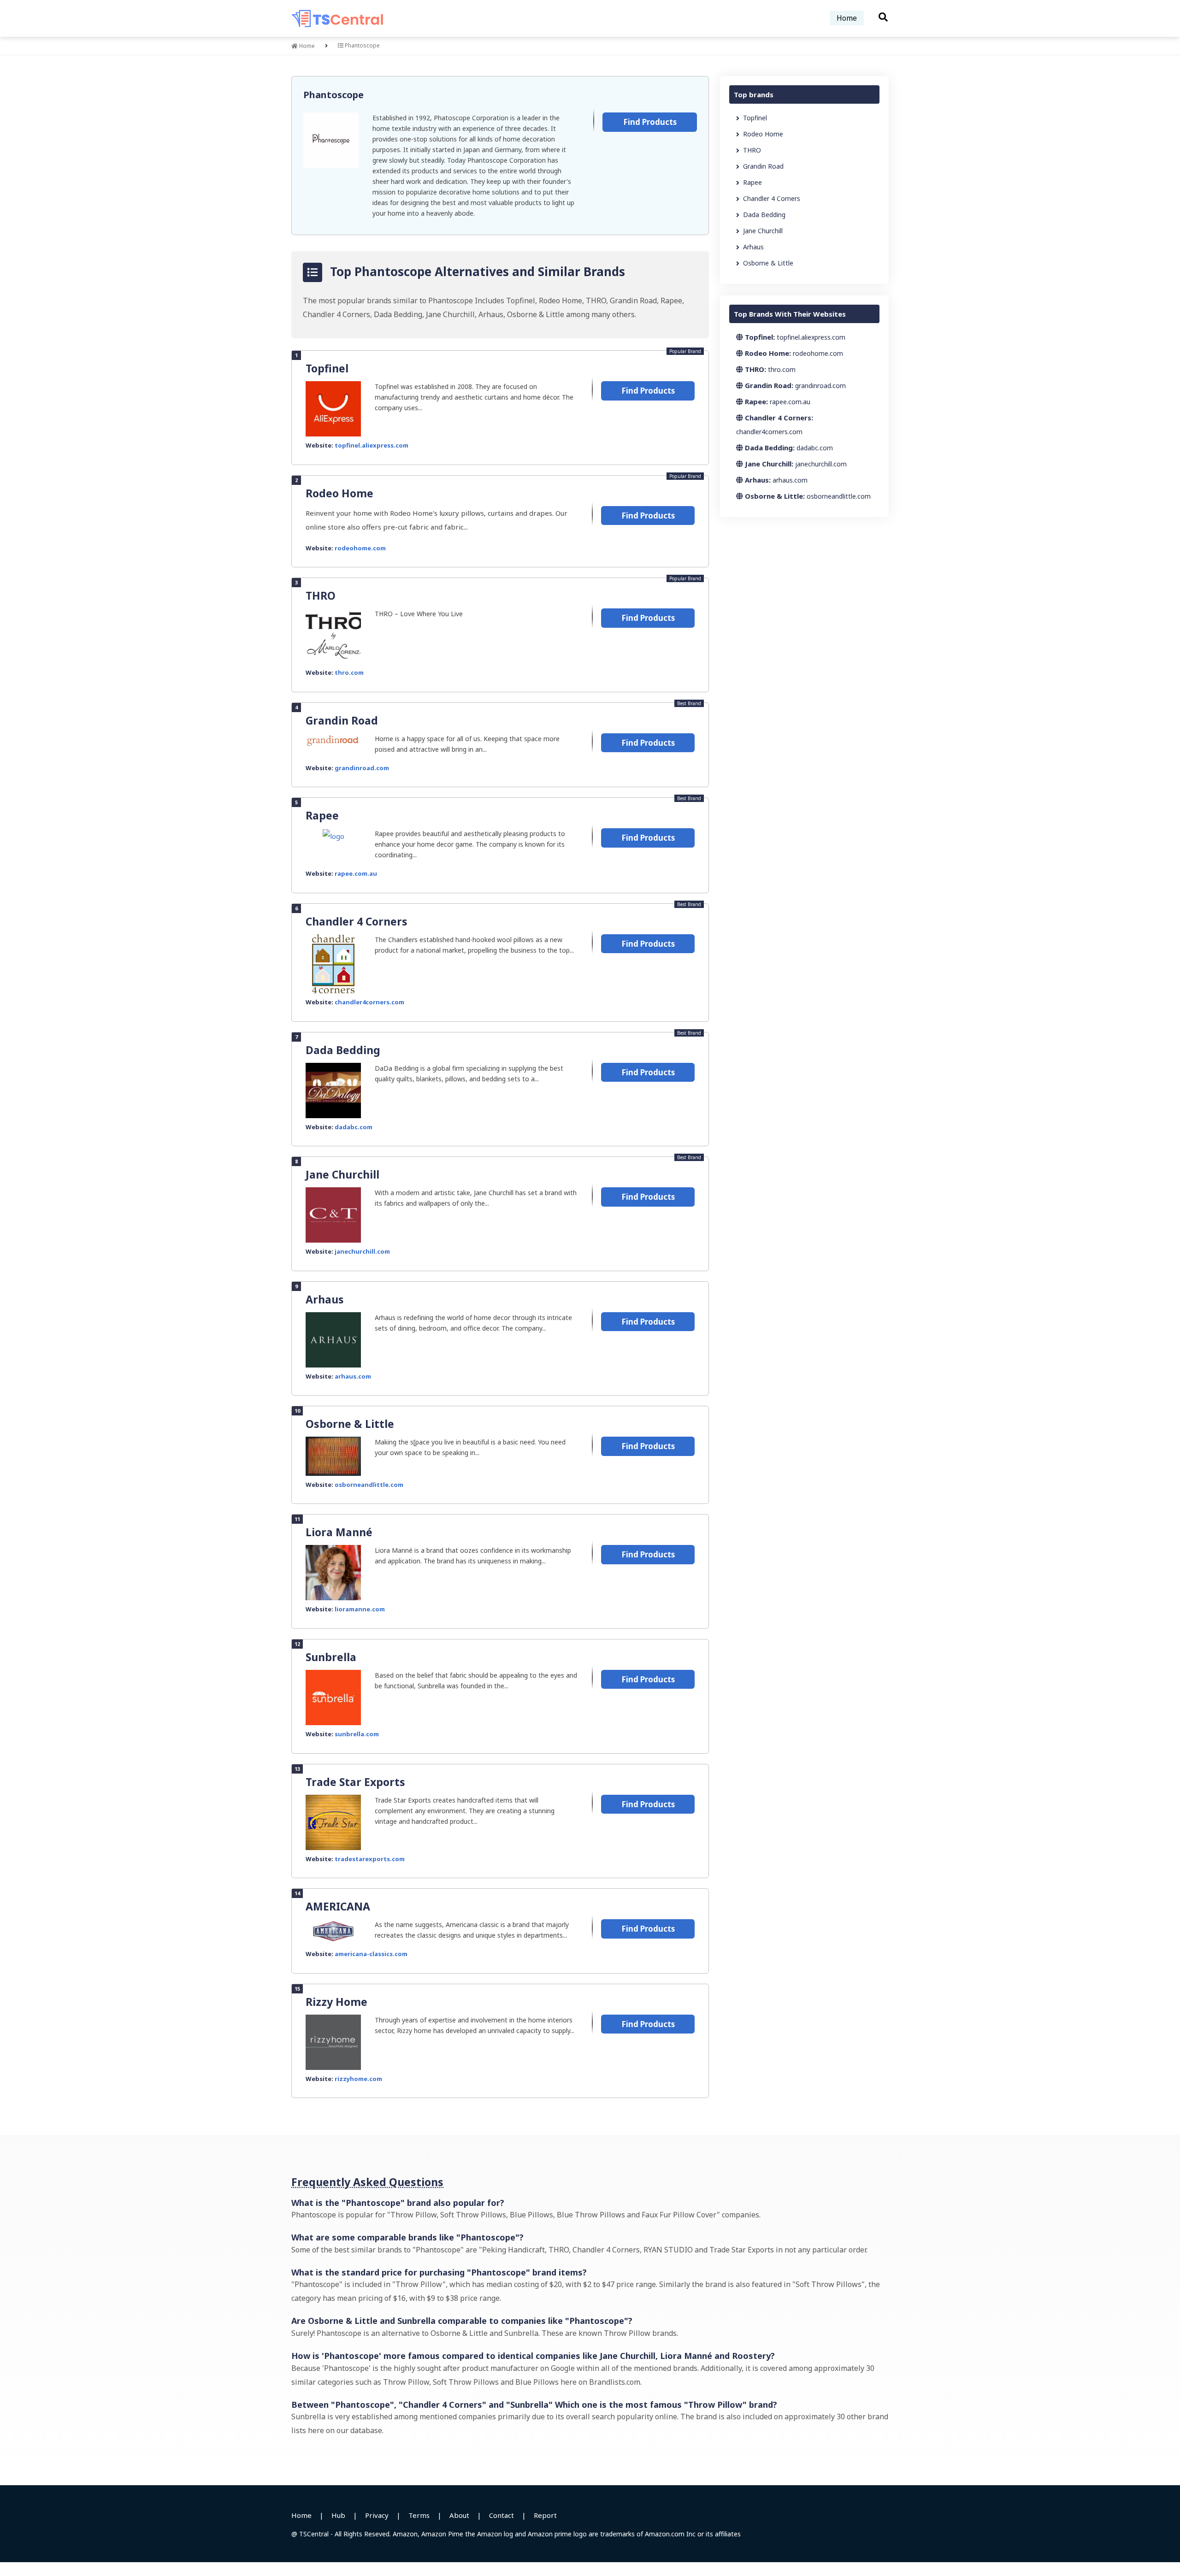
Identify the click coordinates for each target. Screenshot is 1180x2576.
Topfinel (327, 368)
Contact (501, 2515)
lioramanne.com (360, 1609)
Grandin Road (342, 720)
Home (847, 18)
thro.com (349, 672)
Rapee (322, 815)
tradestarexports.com (370, 1859)
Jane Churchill (342, 1174)
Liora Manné (339, 1532)
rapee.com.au (356, 873)
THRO (321, 595)
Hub (338, 2515)
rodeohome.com (360, 548)
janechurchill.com (362, 1251)
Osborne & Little (350, 1424)
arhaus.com (353, 1376)
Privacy (377, 2515)
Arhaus (325, 1299)
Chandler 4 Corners (357, 921)
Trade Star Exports (355, 1782)
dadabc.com (354, 1127)
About (459, 2515)
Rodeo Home (339, 493)
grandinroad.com (362, 768)
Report (545, 2515)
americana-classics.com (371, 1954)
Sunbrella (331, 1657)
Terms (419, 2515)
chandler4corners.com (369, 1002)
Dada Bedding (343, 1050)
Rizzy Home (336, 2002)
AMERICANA (338, 1906)
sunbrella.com (357, 1734)
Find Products (650, 122)
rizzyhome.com (358, 2079)
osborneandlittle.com (369, 1485)
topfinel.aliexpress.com (372, 445)
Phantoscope (333, 95)
